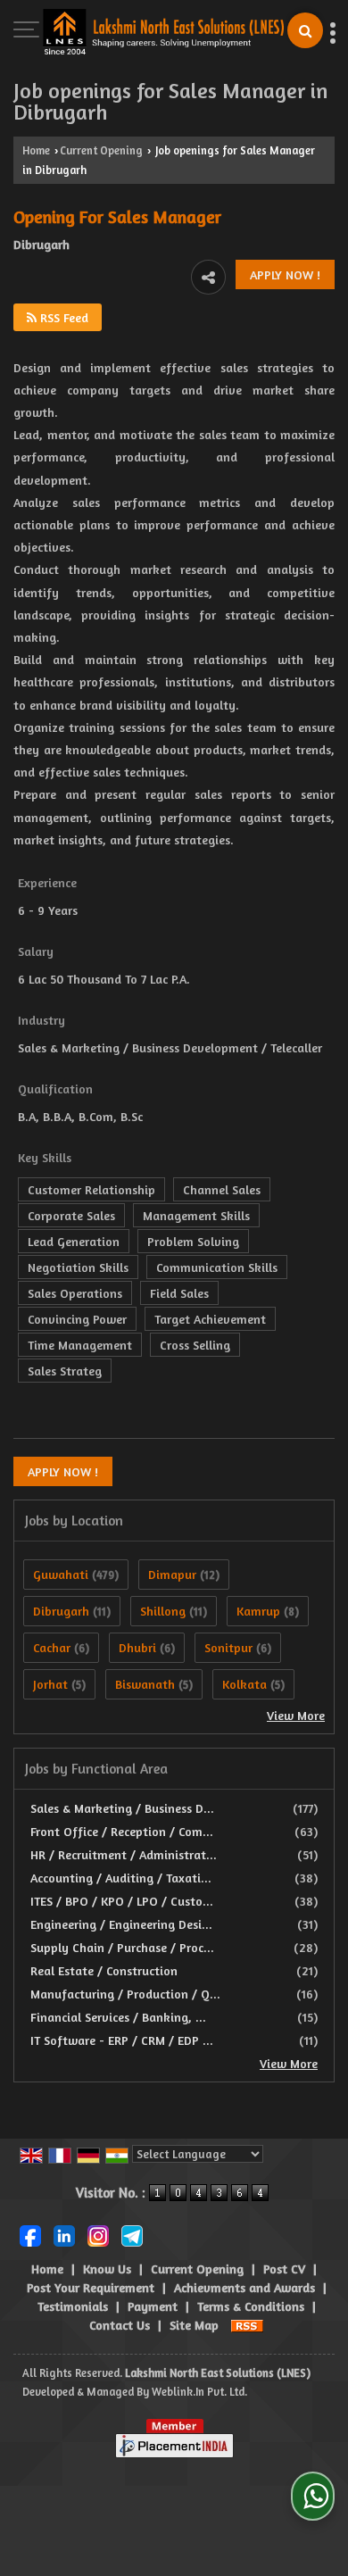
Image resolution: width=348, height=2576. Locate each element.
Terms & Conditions (251, 2306)
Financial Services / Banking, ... (118, 2017)
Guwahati (61, 1574)
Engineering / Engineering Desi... (121, 1924)
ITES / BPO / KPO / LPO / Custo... (122, 1901)
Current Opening (101, 150)
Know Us (107, 2269)
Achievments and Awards (244, 2287)
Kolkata (244, 1684)
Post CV (284, 2269)
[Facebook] (30, 2234)
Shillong (163, 1611)
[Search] (305, 30)
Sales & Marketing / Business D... (122, 1808)
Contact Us (120, 2325)
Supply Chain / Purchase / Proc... (122, 1947)
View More (296, 1715)
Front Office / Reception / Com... (122, 1831)
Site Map (194, 2325)
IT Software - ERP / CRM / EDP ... (122, 2040)
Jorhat (50, 1684)
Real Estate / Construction (104, 1970)
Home (36, 150)
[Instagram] (98, 2234)
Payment (153, 2306)
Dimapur (172, 1574)
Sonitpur (228, 1647)
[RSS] (247, 2325)
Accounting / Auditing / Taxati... (121, 1878)
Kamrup (258, 1611)
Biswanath (145, 1684)
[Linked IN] (64, 2234)
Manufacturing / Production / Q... (125, 1994)
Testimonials (73, 2306)
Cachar (52, 1647)
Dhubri (137, 1647)
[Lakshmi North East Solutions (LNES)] (163, 33)
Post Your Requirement (91, 2287)
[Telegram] (132, 2234)
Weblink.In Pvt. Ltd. (199, 2392)
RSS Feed (62, 317)
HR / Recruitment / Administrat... (124, 1854)
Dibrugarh (61, 1611)
